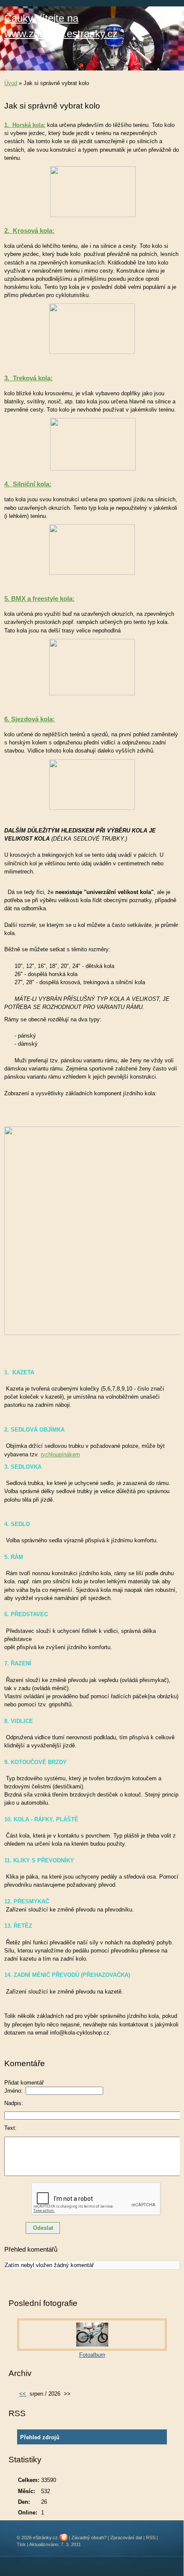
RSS (151, 2538)
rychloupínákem (60, 1454)
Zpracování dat (126, 2538)
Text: (10, 2128)
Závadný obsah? (89, 2538)
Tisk (21, 2544)
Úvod (11, 83)
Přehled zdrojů (40, 2437)
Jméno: (13, 2091)
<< (23, 2394)
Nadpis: (14, 2103)
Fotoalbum (92, 2355)
